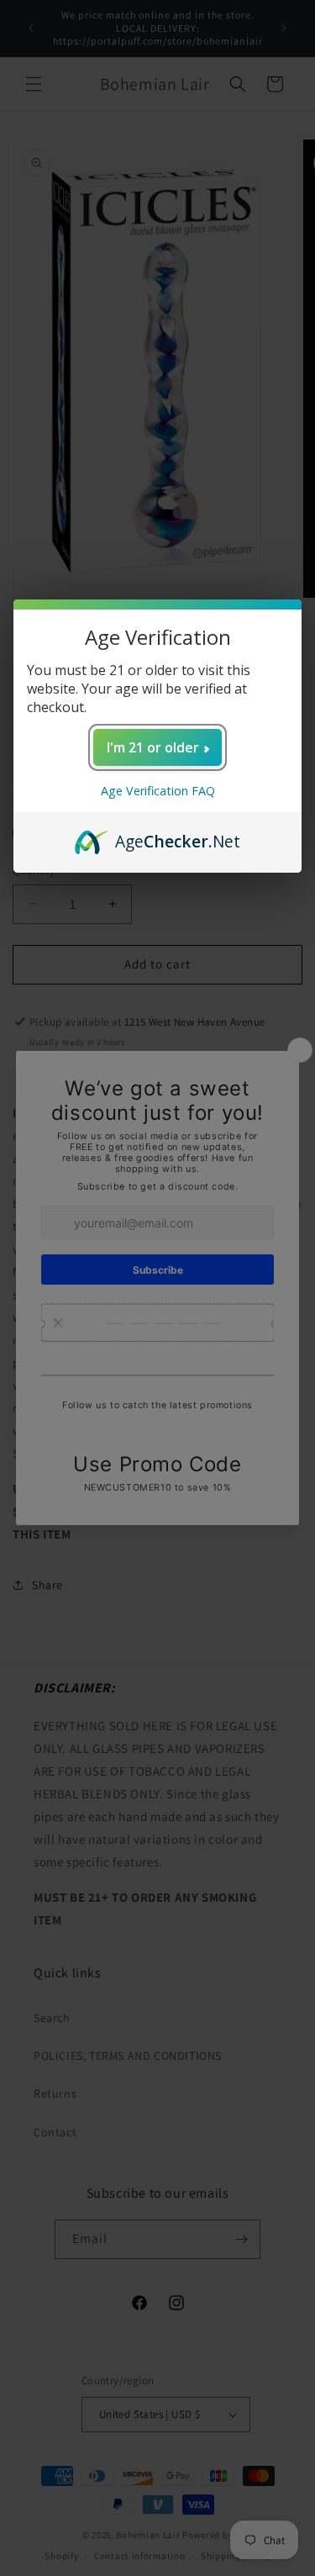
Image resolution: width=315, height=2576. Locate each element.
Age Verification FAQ (158, 791)
